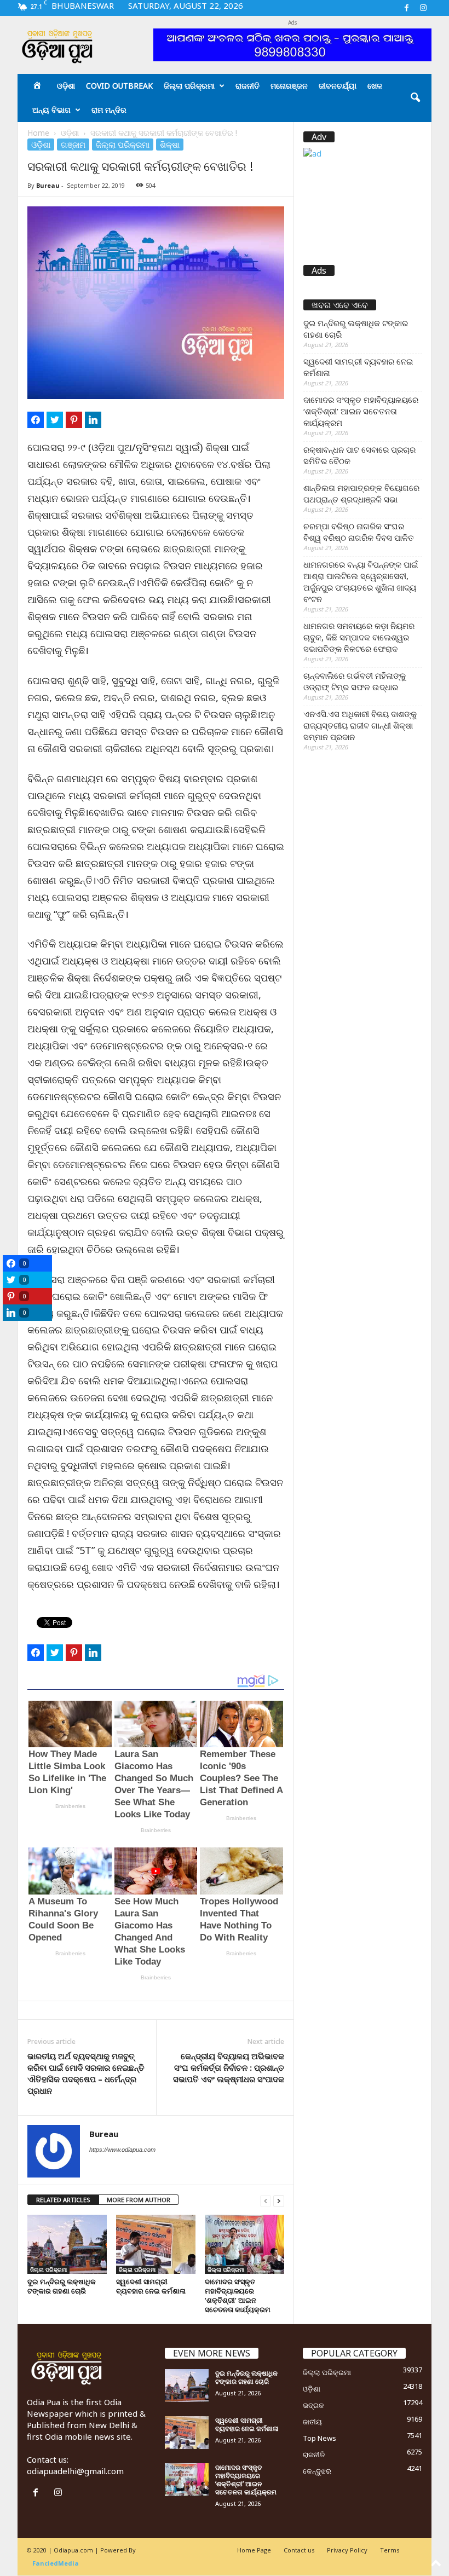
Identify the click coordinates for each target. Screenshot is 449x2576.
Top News (320, 2438)
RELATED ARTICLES (63, 2200)
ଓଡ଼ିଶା (66, 86)
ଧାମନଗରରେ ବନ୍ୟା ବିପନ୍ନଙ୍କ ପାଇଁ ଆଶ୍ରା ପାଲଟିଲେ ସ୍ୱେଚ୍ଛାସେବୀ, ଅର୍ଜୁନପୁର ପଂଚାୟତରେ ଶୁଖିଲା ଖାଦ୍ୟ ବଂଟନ (361, 582)
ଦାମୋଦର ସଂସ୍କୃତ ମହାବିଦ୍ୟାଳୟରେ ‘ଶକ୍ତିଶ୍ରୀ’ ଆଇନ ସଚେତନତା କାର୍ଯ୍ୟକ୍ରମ (238, 2295)
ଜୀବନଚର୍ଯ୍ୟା (338, 86)
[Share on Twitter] (55, 420)
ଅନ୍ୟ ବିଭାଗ (51, 110)
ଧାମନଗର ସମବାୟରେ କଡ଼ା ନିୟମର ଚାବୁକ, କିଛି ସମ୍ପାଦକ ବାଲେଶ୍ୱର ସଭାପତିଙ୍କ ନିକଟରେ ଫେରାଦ (359, 637)
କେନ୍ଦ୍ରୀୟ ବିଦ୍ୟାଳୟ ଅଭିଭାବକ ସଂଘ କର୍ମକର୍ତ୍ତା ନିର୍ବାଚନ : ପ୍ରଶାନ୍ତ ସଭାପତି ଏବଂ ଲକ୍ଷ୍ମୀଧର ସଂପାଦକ (229, 2067)
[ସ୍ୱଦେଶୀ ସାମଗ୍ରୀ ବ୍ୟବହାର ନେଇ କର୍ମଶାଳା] (156, 2244)
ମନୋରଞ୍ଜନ (289, 86)
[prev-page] (266, 2200)
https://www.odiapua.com (122, 2150)
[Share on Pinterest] (74, 420)
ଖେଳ (375, 86)
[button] (415, 98)
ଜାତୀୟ (312, 2422)
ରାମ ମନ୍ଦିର (109, 110)
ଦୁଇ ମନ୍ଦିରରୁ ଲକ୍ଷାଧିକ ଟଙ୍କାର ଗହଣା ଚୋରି (62, 2286)
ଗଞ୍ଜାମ (73, 145)
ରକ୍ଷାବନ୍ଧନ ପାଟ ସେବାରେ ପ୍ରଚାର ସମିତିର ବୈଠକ (359, 455)
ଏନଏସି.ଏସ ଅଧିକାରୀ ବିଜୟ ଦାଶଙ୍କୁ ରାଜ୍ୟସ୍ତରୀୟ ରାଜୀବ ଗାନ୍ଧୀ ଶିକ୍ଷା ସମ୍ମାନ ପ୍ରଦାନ (360, 725)
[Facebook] (406, 8)
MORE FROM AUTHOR (139, 2200)
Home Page (254, 2550)
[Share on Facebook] (36, 420)
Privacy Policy (347, 2550)
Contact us (299, 2550)
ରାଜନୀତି (247, 86)
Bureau (48, 185)
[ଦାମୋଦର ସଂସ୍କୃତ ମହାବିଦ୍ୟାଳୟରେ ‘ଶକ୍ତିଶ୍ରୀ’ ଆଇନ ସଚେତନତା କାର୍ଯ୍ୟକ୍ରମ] (244, 2244)
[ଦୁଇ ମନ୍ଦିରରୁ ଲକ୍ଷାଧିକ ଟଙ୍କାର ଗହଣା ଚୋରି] (67, 2244)
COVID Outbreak (119, 86)
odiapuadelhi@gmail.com (75, 2471)
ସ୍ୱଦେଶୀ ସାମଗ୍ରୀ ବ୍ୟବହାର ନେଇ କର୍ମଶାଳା (151, 2286)
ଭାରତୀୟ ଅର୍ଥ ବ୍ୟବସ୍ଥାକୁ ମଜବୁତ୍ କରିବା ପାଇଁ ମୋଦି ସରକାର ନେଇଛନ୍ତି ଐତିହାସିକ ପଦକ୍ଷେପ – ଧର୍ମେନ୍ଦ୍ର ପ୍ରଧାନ (86, 2073)
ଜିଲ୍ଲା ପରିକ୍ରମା (189, 86)
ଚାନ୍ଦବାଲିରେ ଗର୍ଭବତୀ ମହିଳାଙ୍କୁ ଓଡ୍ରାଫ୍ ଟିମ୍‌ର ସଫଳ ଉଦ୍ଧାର (355, 681)
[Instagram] (423, 8)
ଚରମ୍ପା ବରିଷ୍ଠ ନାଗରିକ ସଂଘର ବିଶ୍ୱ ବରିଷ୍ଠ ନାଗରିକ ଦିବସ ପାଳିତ (359, 532)
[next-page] (279, 2200)
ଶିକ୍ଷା (170, 145)
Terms (390, 2550)
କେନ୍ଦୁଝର (317, 2471)
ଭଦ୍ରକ (313, 2405)
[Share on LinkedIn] (93, 420)
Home (38, 133)
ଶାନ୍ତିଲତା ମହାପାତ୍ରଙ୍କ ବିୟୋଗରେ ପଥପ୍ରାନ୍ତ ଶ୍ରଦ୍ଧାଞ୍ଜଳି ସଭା (361, 493)
